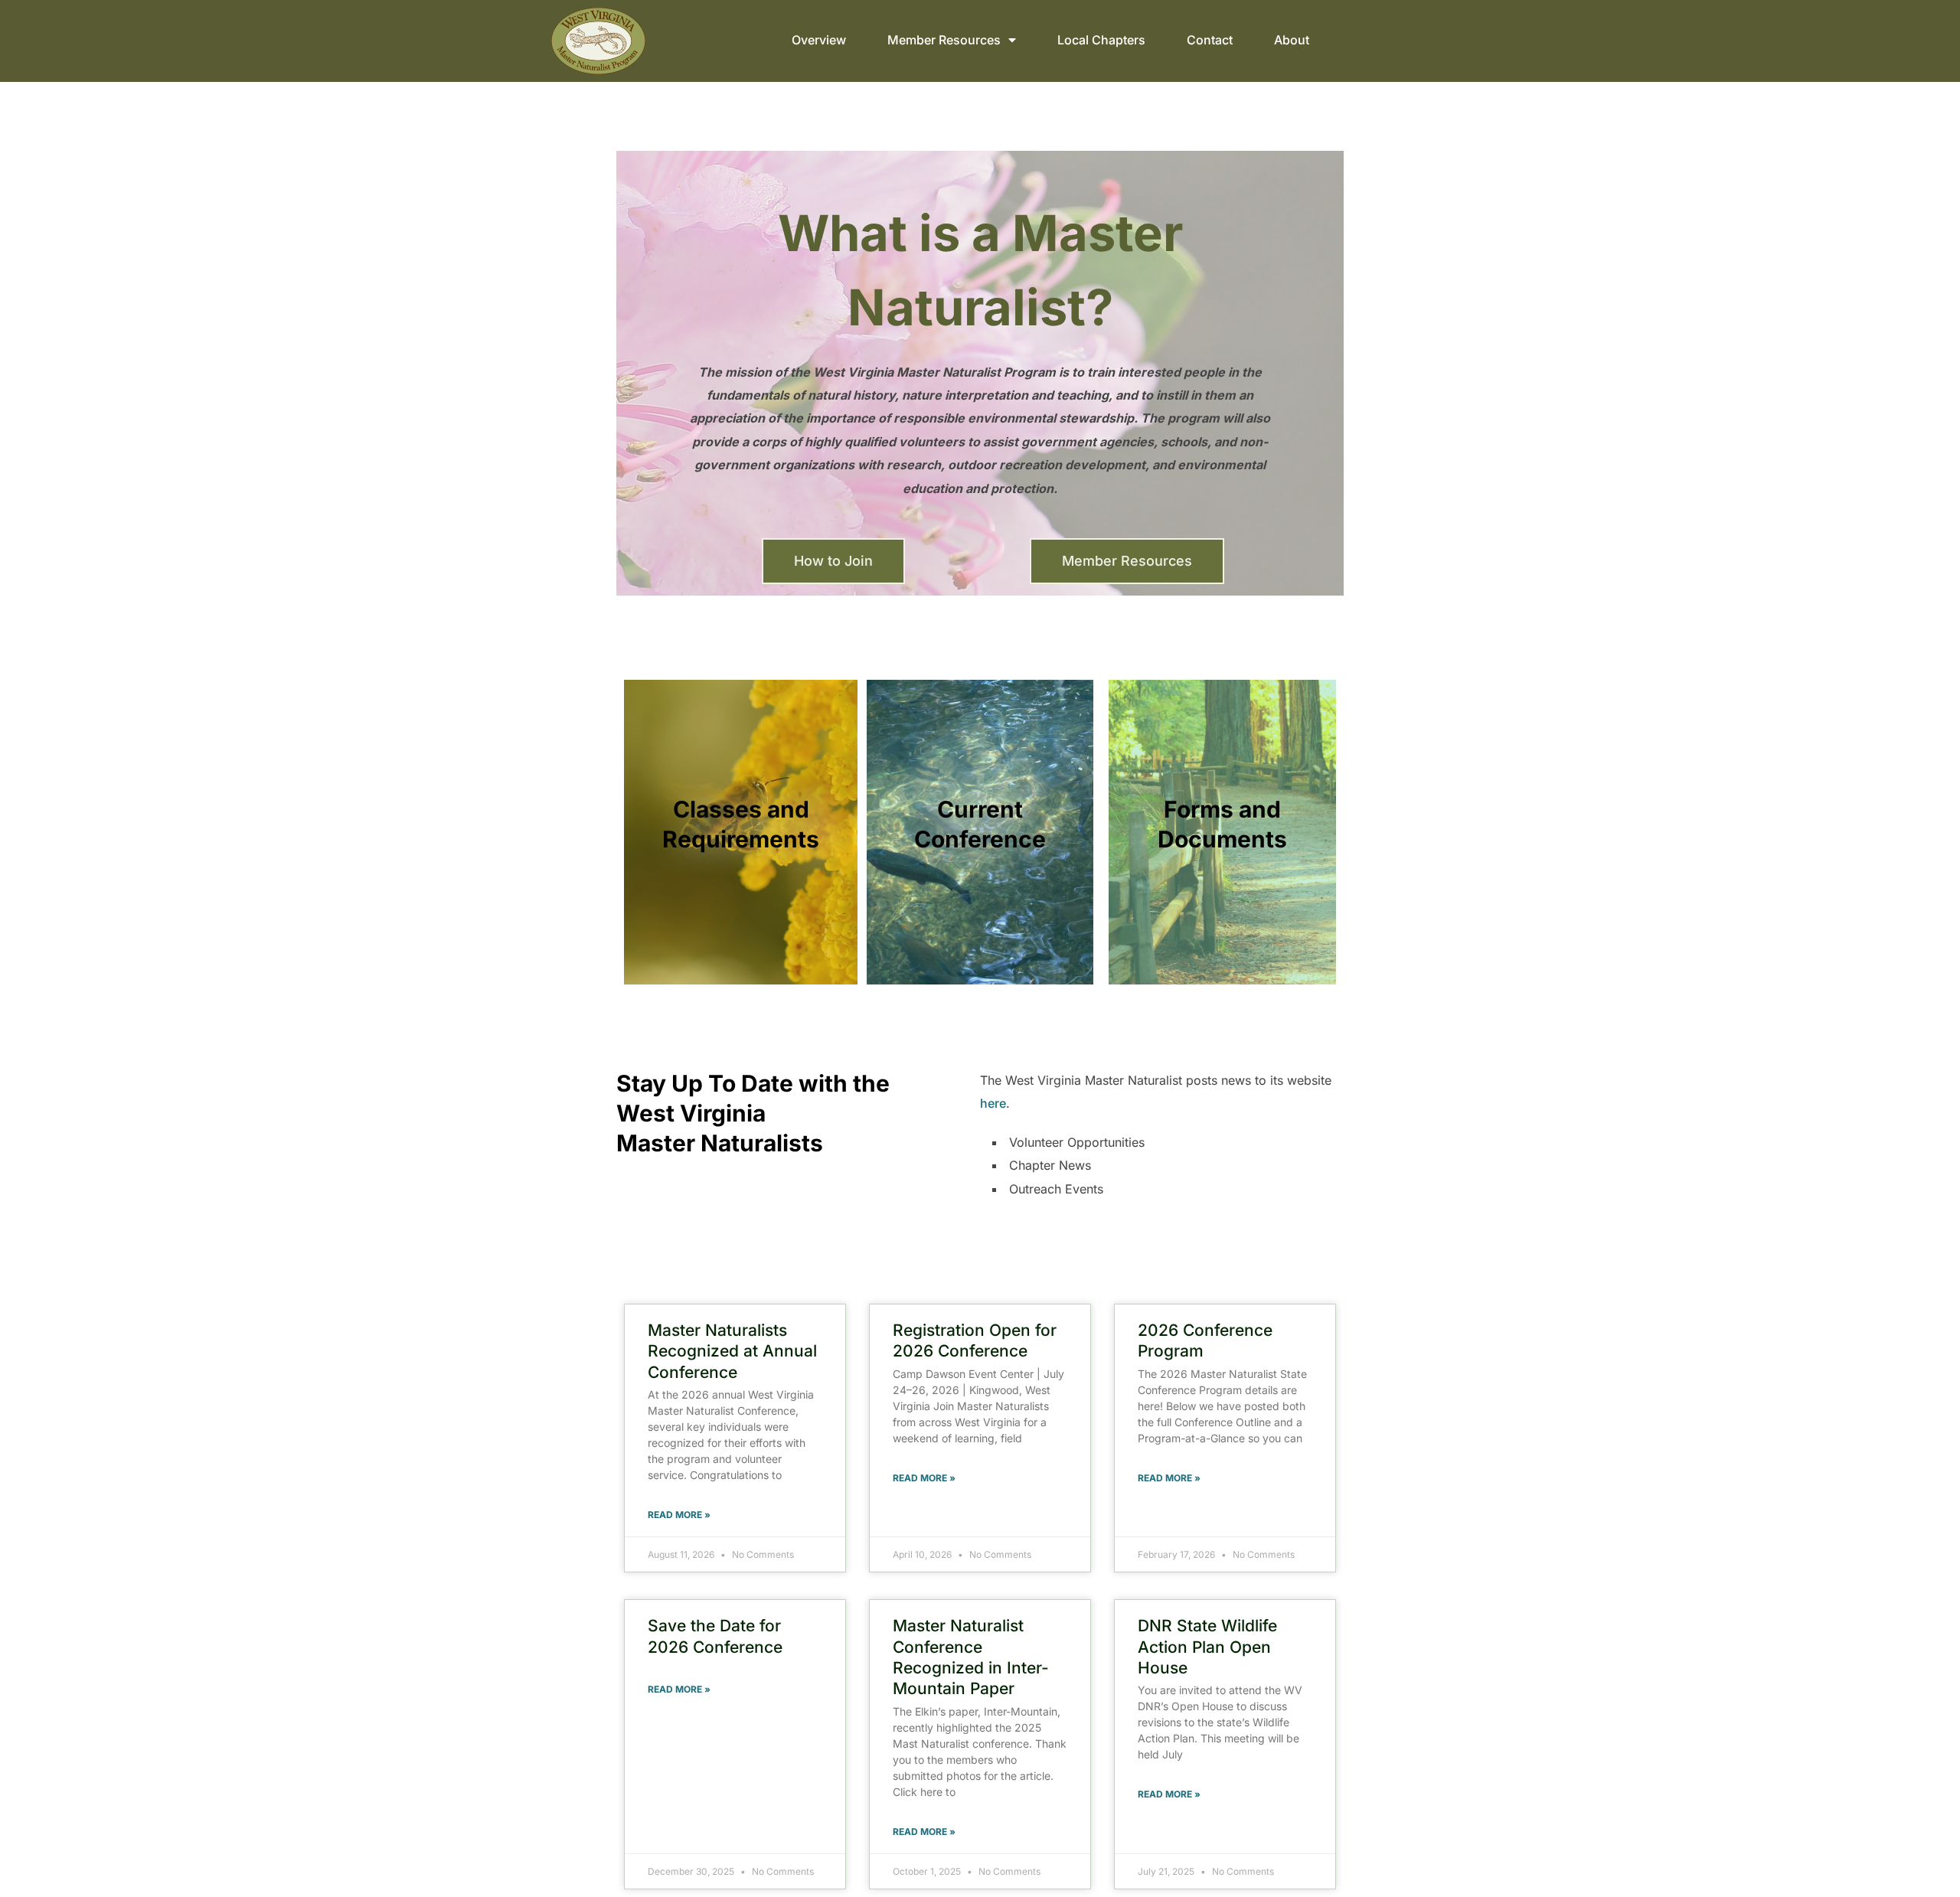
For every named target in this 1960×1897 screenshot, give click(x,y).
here (993, 1103)
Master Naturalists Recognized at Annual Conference (732, 1351)
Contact (1210, 40)
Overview (819, 40)
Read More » (679, 1515)
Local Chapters (1101, 40)
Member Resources (944, 40)
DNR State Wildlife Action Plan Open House (1207, 1647)
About (1292, 40)
